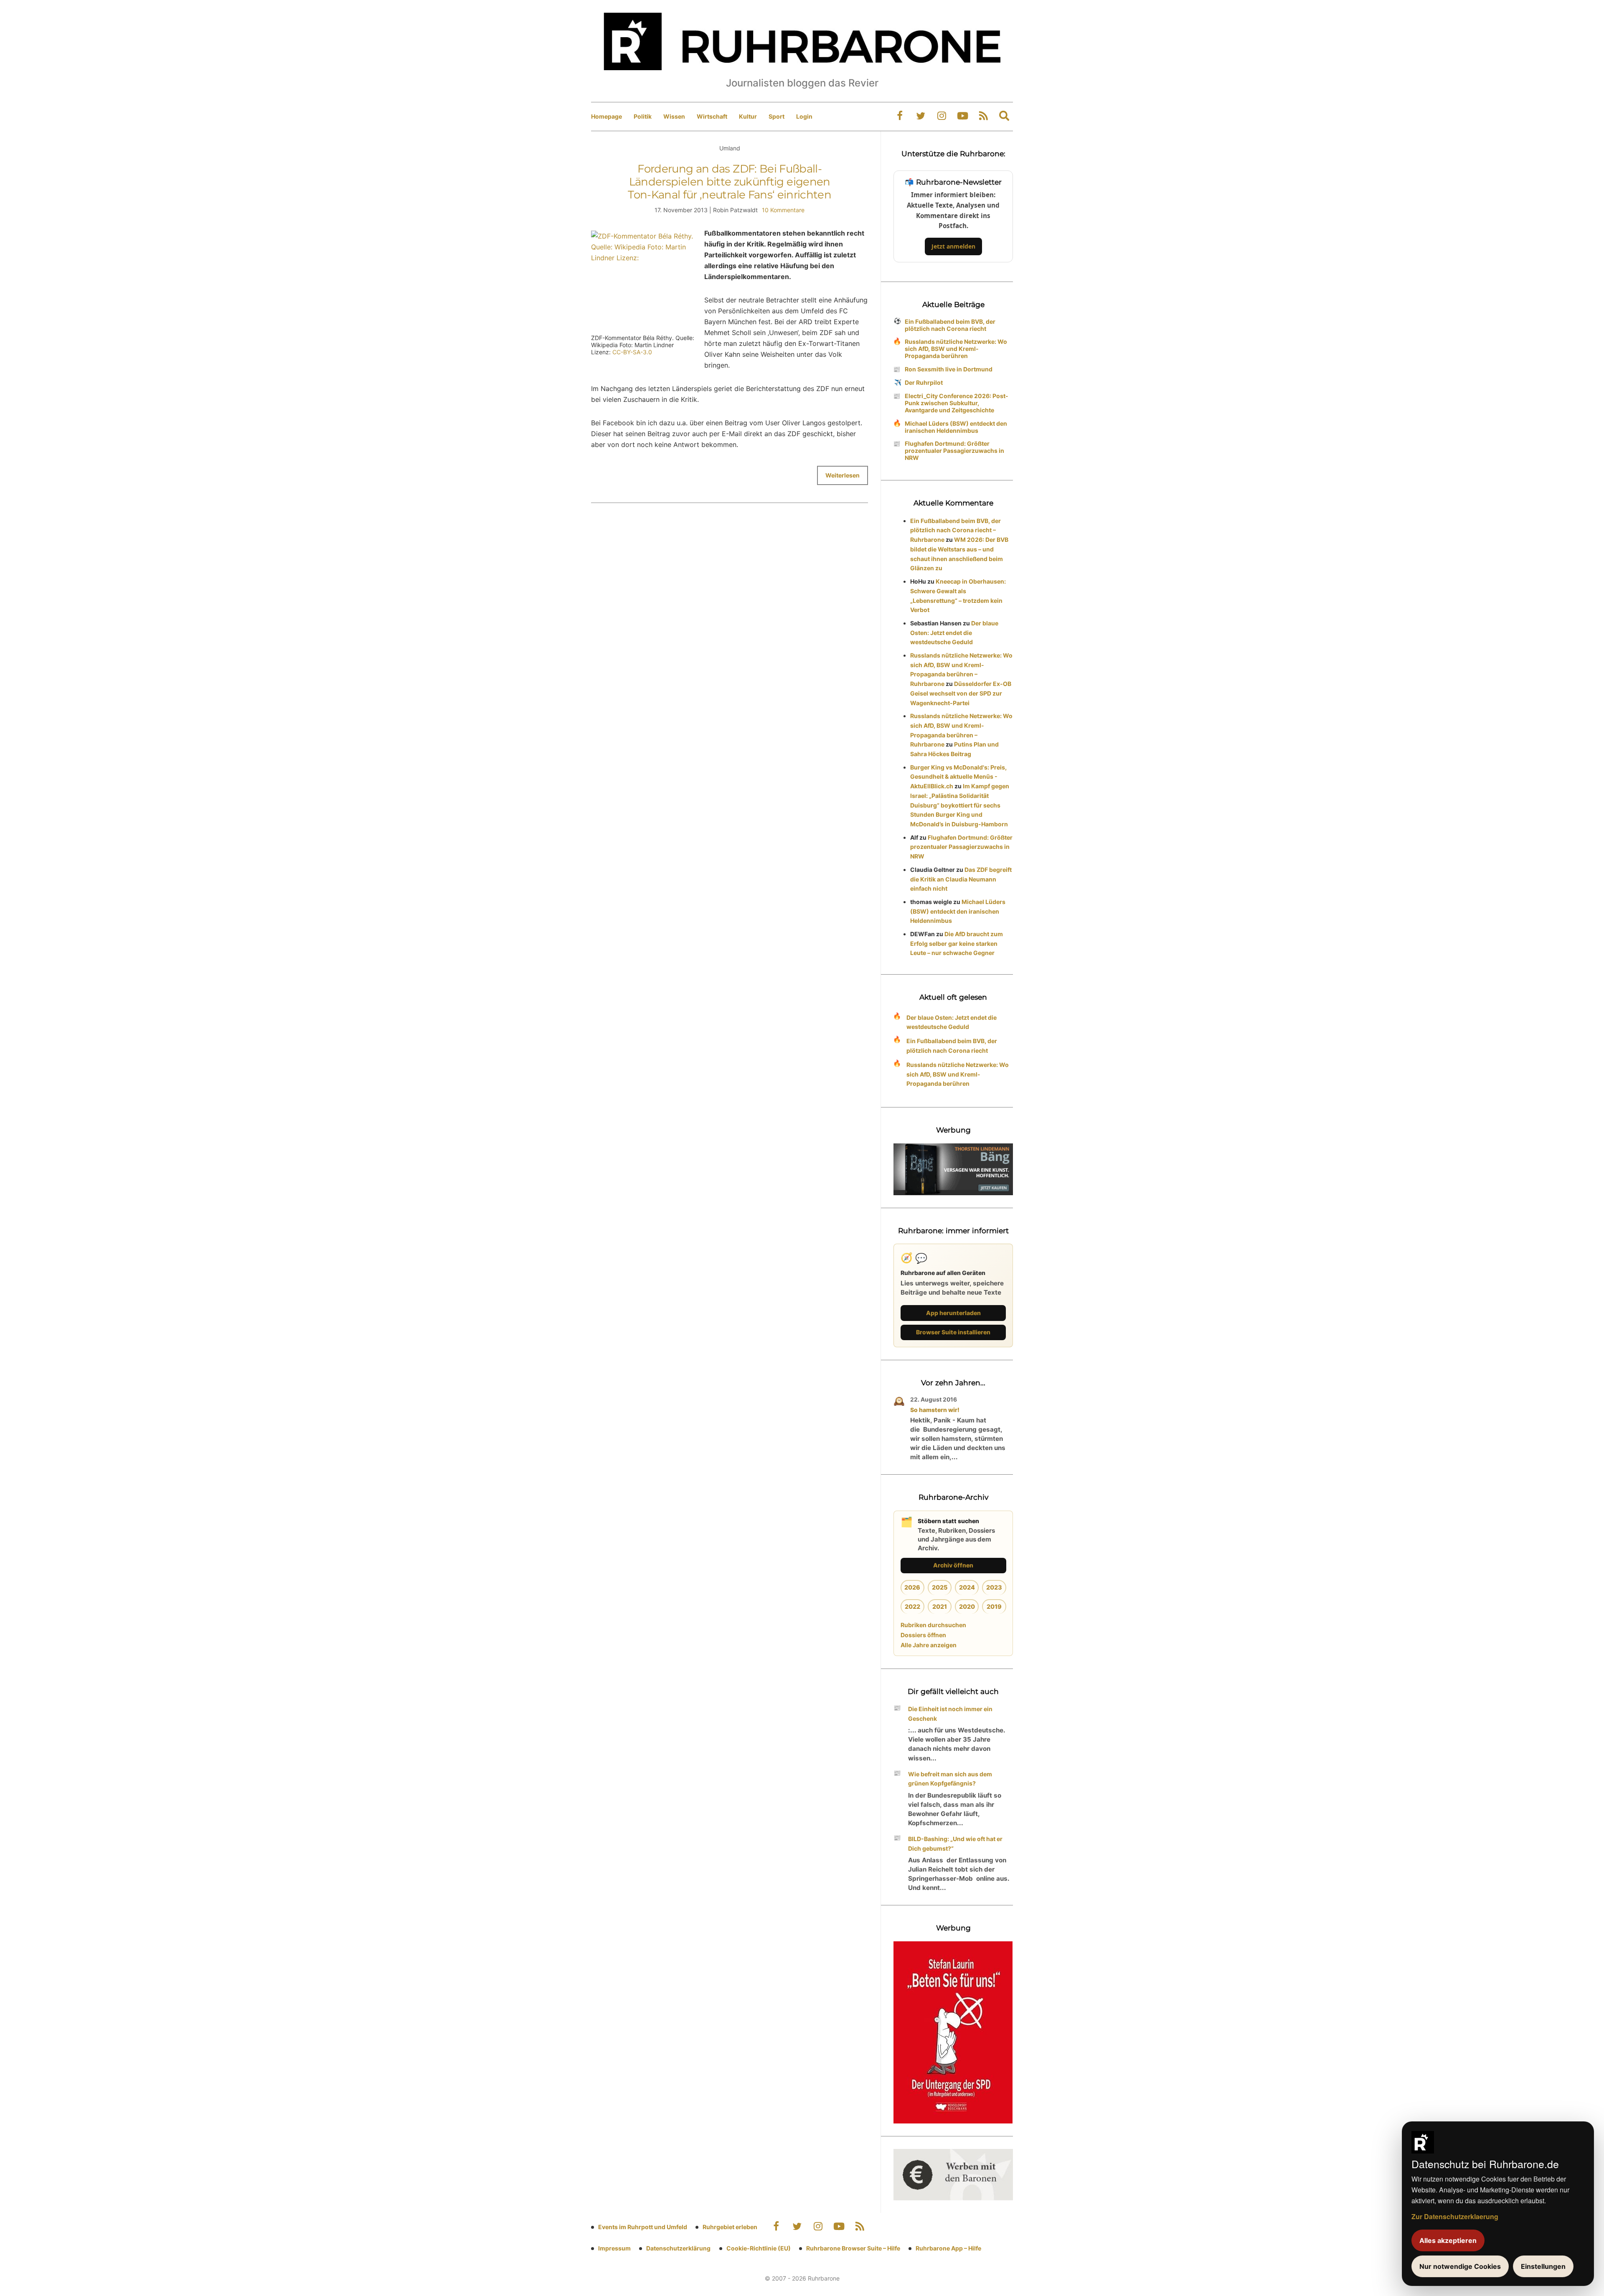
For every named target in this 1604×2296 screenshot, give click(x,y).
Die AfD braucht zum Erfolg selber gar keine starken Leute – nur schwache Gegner (957, 944)
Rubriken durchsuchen (933, 1625)
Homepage (607, 116)
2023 (994, 1587)
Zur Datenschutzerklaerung (1455, 2216)
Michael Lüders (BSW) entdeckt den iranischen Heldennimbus (956, 427)
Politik (643, 116)
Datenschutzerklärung (678, 2248)
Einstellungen (1543, 2266)
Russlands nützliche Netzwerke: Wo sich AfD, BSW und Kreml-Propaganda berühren (956, 349)
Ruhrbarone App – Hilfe (948, 2248)
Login (804, 116)
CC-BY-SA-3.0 (632, 352)
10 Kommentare (783, 210)
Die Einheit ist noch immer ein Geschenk (950, 1714)
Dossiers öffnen (923, 1635)
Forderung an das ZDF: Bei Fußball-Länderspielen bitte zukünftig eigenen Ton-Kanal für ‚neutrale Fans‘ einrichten (730, 182)
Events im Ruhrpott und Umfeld (643, 2227)
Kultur (748, 116)
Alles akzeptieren (1448, 2240)
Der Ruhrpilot (924, 382)
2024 (967, 1587)
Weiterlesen (843, 475)
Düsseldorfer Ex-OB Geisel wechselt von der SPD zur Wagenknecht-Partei (961, 693)
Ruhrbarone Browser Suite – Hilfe (853, 2248)
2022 (912, 1606)
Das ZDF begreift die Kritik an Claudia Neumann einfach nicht (961, 879)
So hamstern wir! (935, 1410)
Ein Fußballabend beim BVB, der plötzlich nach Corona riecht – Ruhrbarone (956, 530)
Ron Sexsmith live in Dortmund (949, 369)
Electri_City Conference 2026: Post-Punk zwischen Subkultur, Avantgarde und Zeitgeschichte (957, 403)
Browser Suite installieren (953, 1332)
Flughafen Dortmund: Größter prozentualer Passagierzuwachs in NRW (954, 451)
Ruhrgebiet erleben (730, 2227)
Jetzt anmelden (953, 246)
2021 (940, 1606)
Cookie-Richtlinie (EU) (759, 2248)
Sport (777, 116)
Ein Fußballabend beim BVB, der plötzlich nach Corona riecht (950, 325)
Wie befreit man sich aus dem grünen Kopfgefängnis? (950, 1779)
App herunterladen (953, 1313)
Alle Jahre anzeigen (929, 1645)
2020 (967, 1606)
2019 (994, 1606)
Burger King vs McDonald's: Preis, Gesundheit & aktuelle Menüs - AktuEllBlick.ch (958, 777)
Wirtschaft (712, 116)
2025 (940, 1587)
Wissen (674, 116)
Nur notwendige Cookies (1460, 2266)
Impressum (614, 2248)
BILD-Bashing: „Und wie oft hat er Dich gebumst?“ (955, 1844)
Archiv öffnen (953, 1565)
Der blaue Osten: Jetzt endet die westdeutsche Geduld (954, 633)
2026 (912, 1587)
